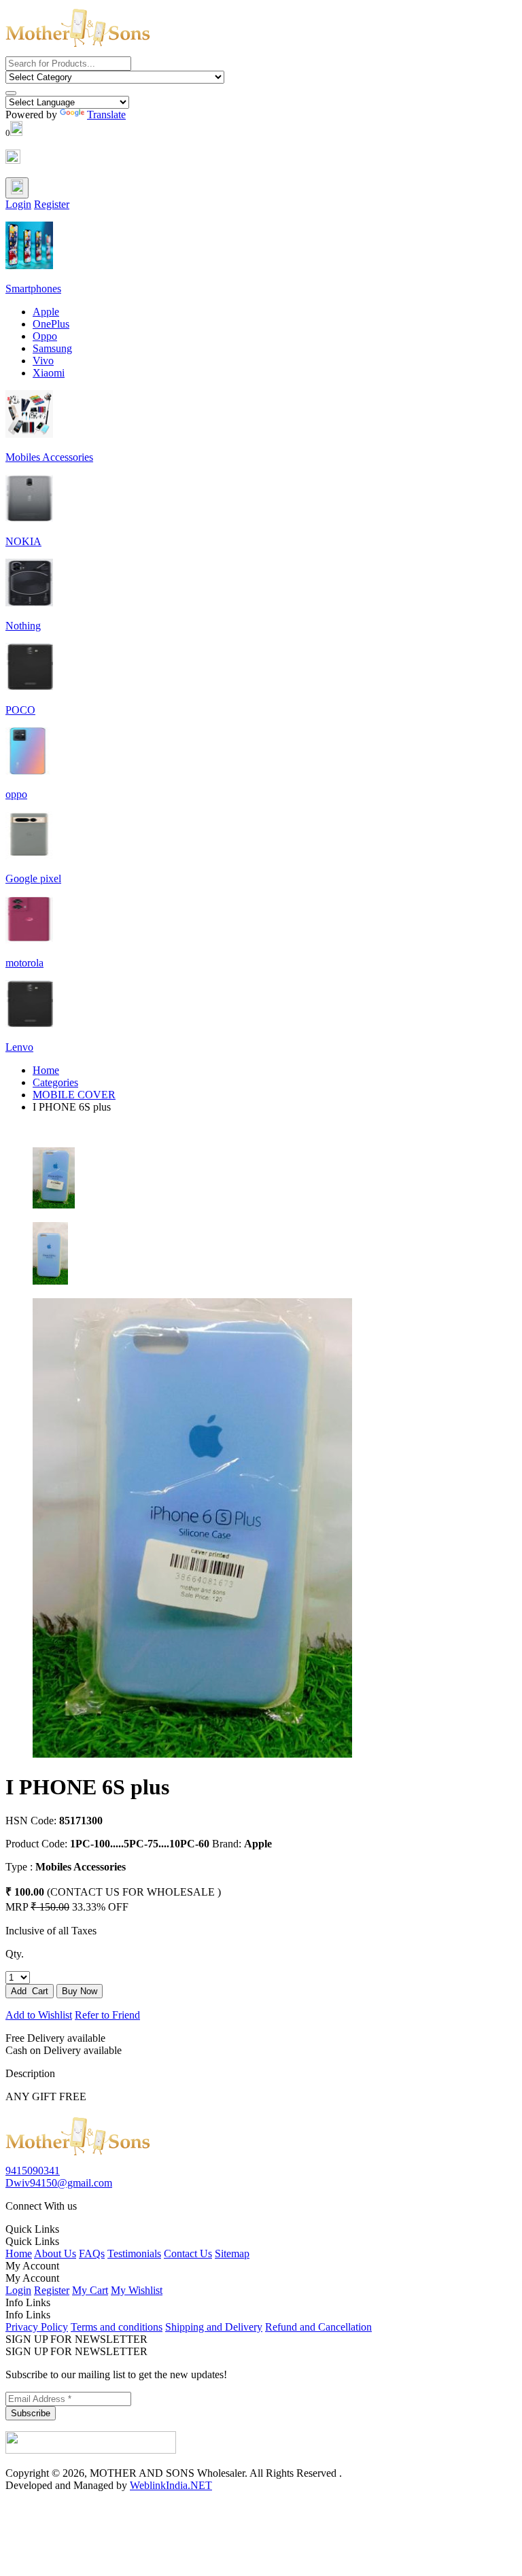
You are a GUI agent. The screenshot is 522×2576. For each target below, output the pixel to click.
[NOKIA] (29, 518)
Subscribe (31, 2413)
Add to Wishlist (39, 2015)
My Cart (90, 2290)
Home (46, 1070)
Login (18, 204)
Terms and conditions (117, 2327)
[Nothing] (29, 603)
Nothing (23, 626)
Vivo (43, 361)
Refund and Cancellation (318, 2327)
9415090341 (33, 2171)
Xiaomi (49, 373)
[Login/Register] (17, 188)
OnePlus (51, 324)
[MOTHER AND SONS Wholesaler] (78, 2158)
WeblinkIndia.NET (171, 2485)
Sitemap (232, 2253)
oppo (16, 794)
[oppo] (29, 771)
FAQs (92, 2253)
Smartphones (33, 289)
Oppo (45, 336)
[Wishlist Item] (13, 160)
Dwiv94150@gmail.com (59, 2183)
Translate (106, 115)
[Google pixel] (29, 855)
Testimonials (134, 2253)
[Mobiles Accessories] (29, 434)
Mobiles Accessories (49, 457)
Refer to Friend (107, 2015)
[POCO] (29, 687)
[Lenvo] (29, 1024)
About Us (55, 2253)
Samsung (52, 348)
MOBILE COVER (74, 1095)
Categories (55, 1082)
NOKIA (23, 541)
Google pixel (33, 878)
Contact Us (188, 2253)
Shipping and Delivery (214, 2327)
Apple (46, 312)
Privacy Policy (37, 2327)
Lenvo (19, 1047)
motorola (24, 963)
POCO (20, 710)
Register (52, 204)
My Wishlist (137, 2290)
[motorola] (29, 940)
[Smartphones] (29, 265)
